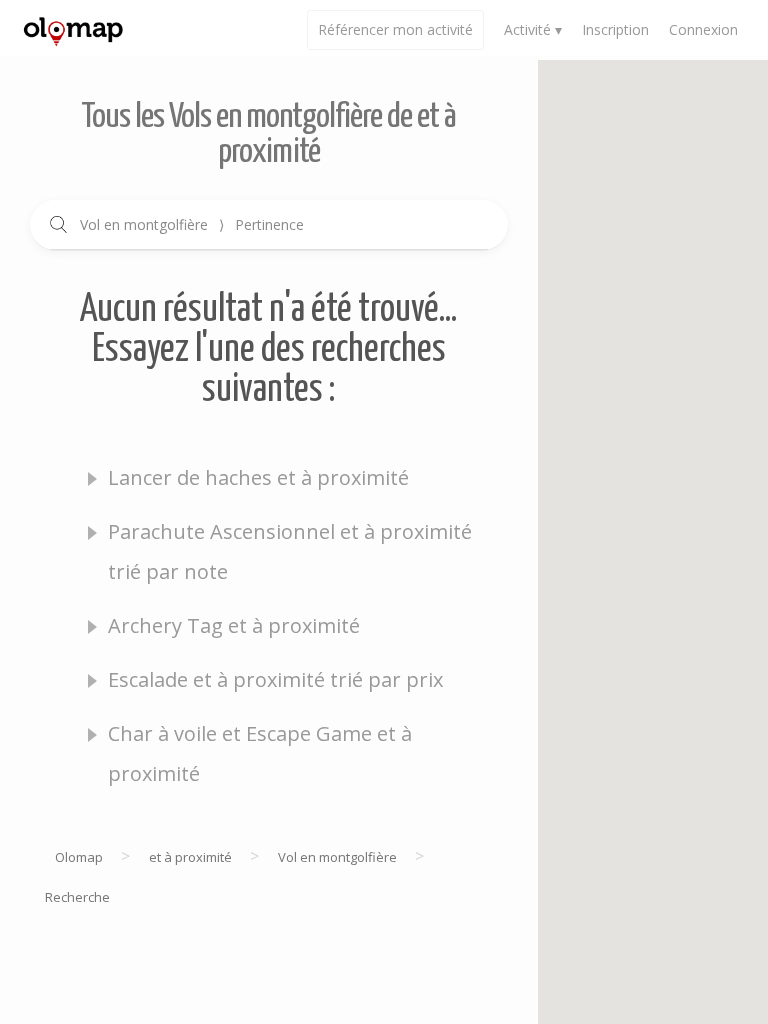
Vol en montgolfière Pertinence (192, 224)
